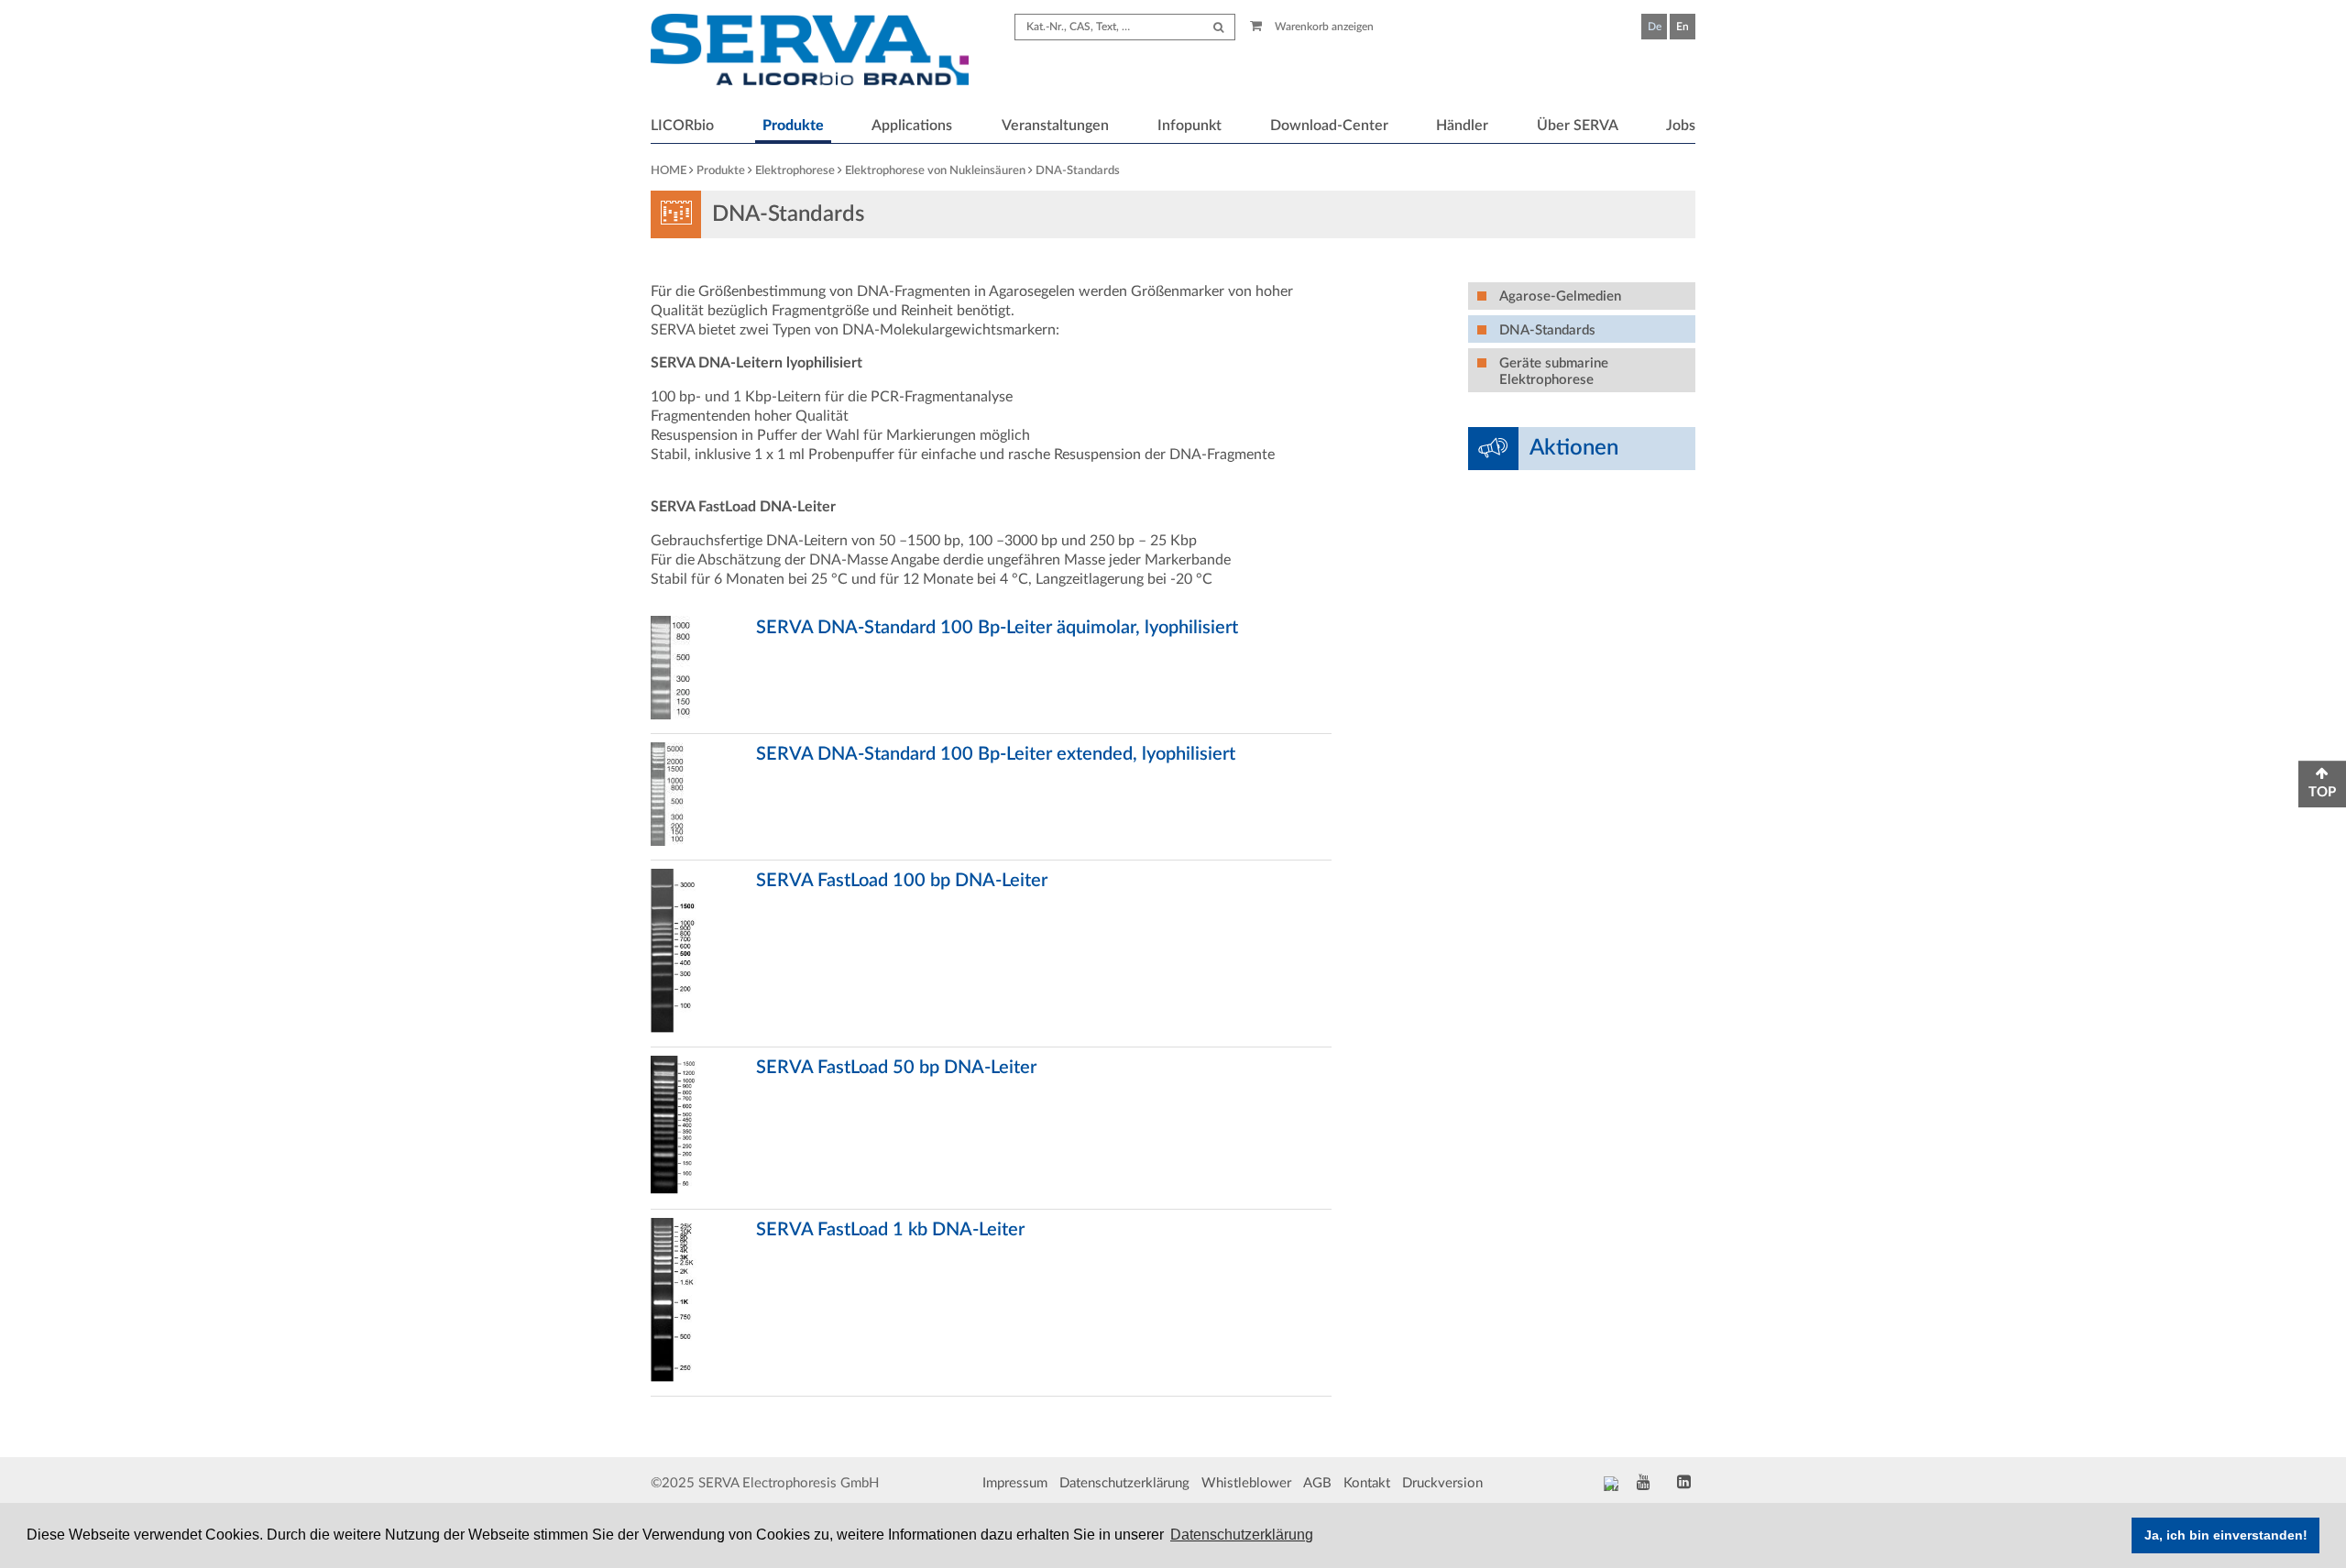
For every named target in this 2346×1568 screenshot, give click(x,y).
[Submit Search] (1218, 27)
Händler (1462, 126)
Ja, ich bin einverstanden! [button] (2226, 1535)
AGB (1317, 1483)
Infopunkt (1189, 126)
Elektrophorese (795, 171)
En (1683, 27)
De (1655, 27)
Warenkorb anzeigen (1323, 27)
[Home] (810, 52)
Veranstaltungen (1055, 126)
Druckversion (1442, 1483)
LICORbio (682, 126)
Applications (912, 126)
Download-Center (1329, 126)
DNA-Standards (1078, 171)
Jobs (1681, 126)
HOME (669, 171)
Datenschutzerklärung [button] (1242, 1535)
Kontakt (1367, 1483)
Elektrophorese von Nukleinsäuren (935, 171)
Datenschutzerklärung (1124, 1483)
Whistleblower (1246, 1483)
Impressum (1015, 1483)
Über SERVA (1578, 126)
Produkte (793, 126)
